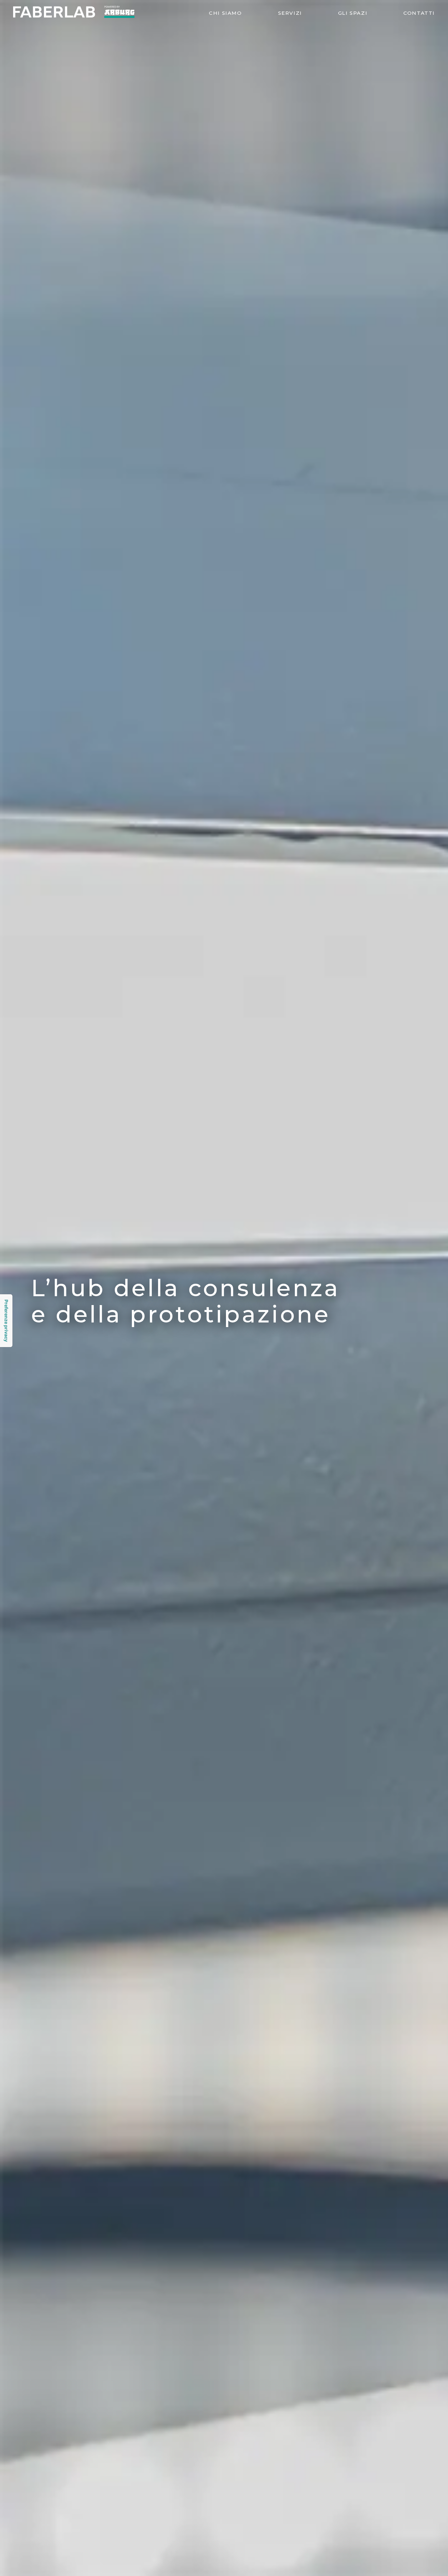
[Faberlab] (74, 16)
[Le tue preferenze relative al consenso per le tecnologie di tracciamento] (6, 1321)
